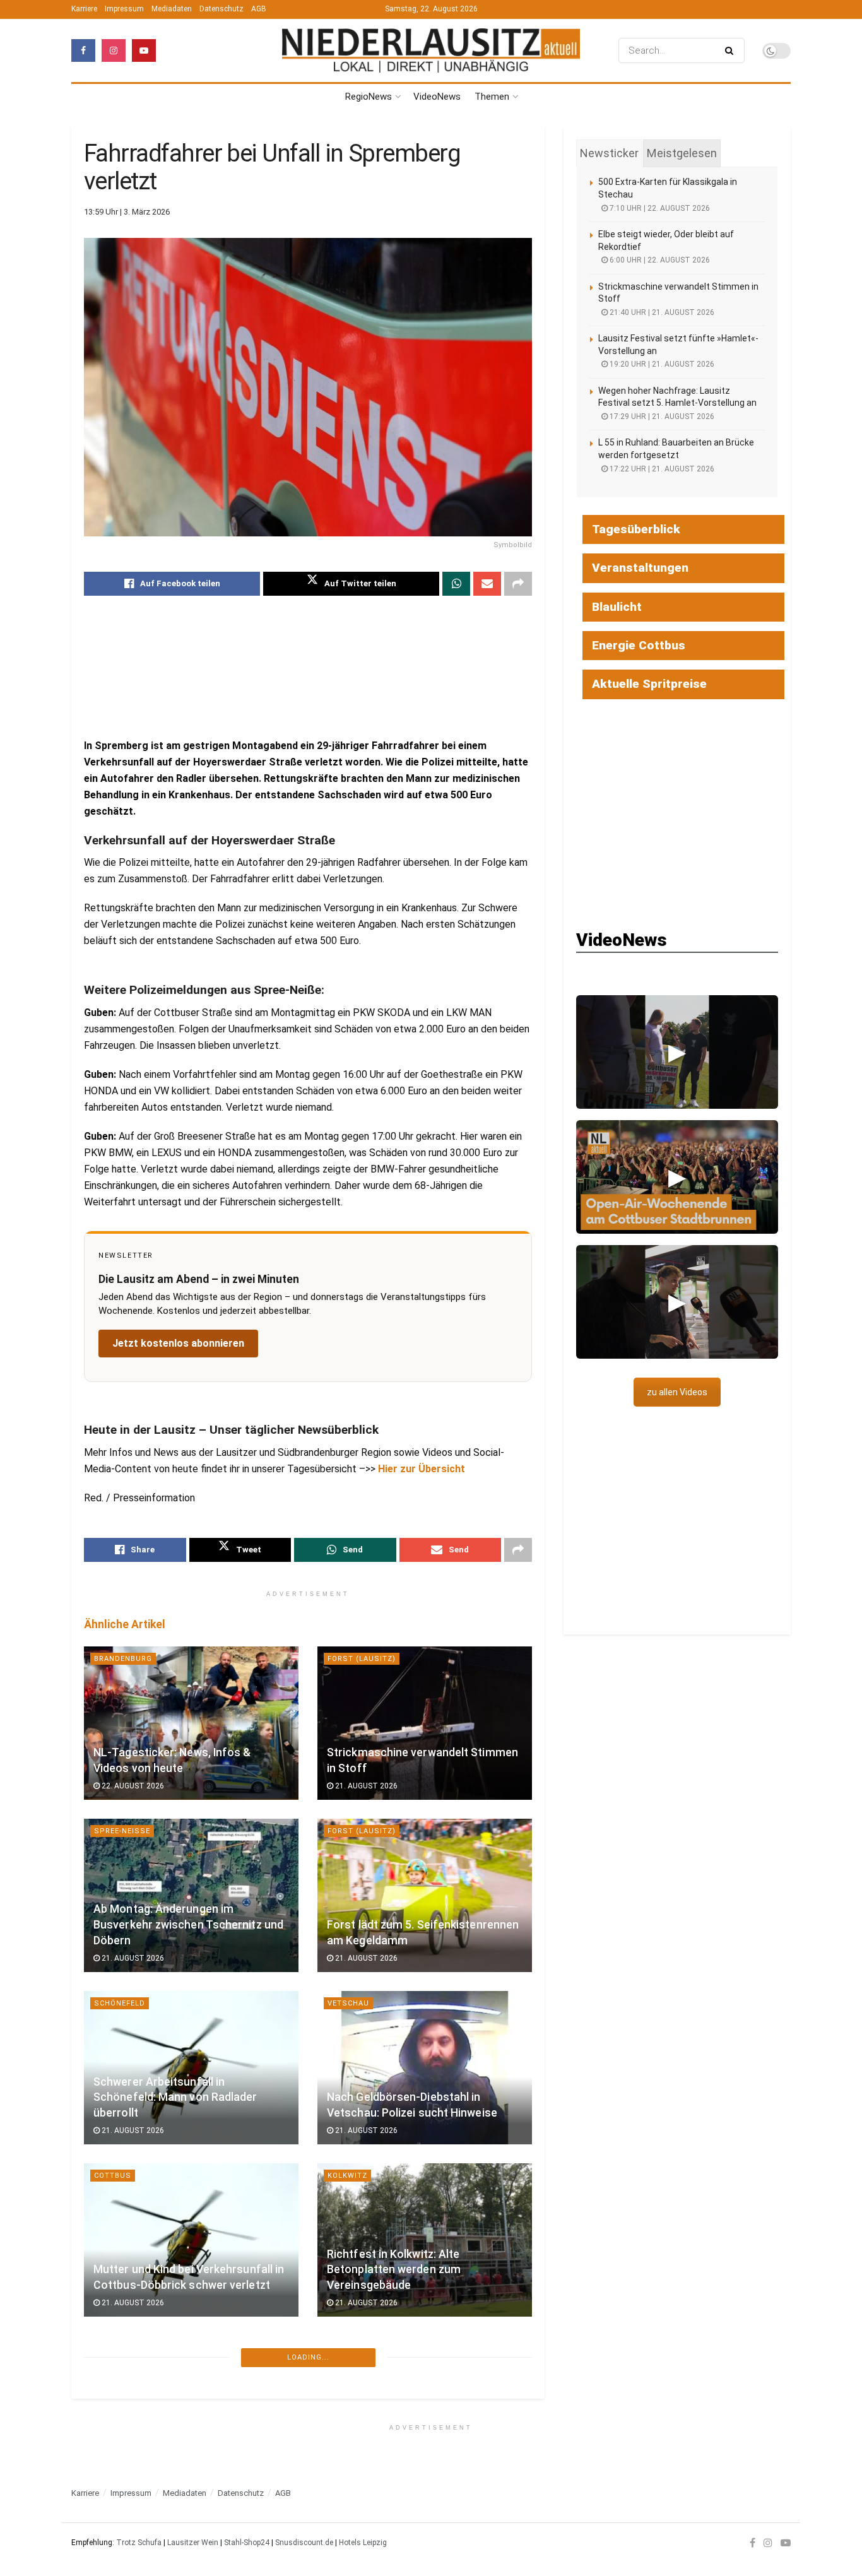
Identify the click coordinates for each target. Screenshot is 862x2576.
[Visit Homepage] (431, 51)
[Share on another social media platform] (518, 584)
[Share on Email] (487, 584)
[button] (677, 1052)
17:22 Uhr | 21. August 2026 (661, 469)
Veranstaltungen (640, 568)
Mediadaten (172, 9)
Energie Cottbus (639, 645)
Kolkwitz (347, 2176)
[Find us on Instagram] (114, 50)
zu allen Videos (677, 1392)
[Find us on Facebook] (83, 50)
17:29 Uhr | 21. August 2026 (661, 417)
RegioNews (369, 97)
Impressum (124, 9)
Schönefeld (120, 2003)
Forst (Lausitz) (362, 1659)
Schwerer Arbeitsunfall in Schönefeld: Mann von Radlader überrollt (175, 2097)
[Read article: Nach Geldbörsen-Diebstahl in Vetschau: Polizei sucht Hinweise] (425, 2068)
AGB (259, 9)
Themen (492, 97)
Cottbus (113, 2176)
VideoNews (437, 97)
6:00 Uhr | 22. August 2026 (659, 260)
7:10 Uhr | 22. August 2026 (659, 208)
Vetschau (348, 2003)
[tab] (609, 153)
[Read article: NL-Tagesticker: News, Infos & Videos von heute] (191, 1723)
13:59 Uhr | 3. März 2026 (127, 212)
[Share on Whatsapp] (456, 584)
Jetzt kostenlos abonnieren (178, 1343)
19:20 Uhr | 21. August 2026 (661, 364)
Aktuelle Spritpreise (649, 684)
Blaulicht (617, 607)
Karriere (84, 9)
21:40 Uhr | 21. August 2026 (661, 312)
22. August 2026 (132, 1786)
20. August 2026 (132, 2561)
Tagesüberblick (636, 529)
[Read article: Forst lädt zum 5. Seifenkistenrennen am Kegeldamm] (425, 1895)
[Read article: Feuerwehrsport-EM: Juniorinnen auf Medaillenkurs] (425, 2412)
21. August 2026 (365, 1786)
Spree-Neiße (122, 1831)
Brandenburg (123, 1659)
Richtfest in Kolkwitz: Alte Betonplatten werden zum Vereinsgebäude (394, 2270)
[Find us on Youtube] (144, 50)
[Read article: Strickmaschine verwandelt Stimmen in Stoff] (425, 1723)
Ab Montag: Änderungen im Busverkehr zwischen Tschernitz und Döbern (188, 1924)
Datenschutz (221, 9)
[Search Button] (732, 50)
